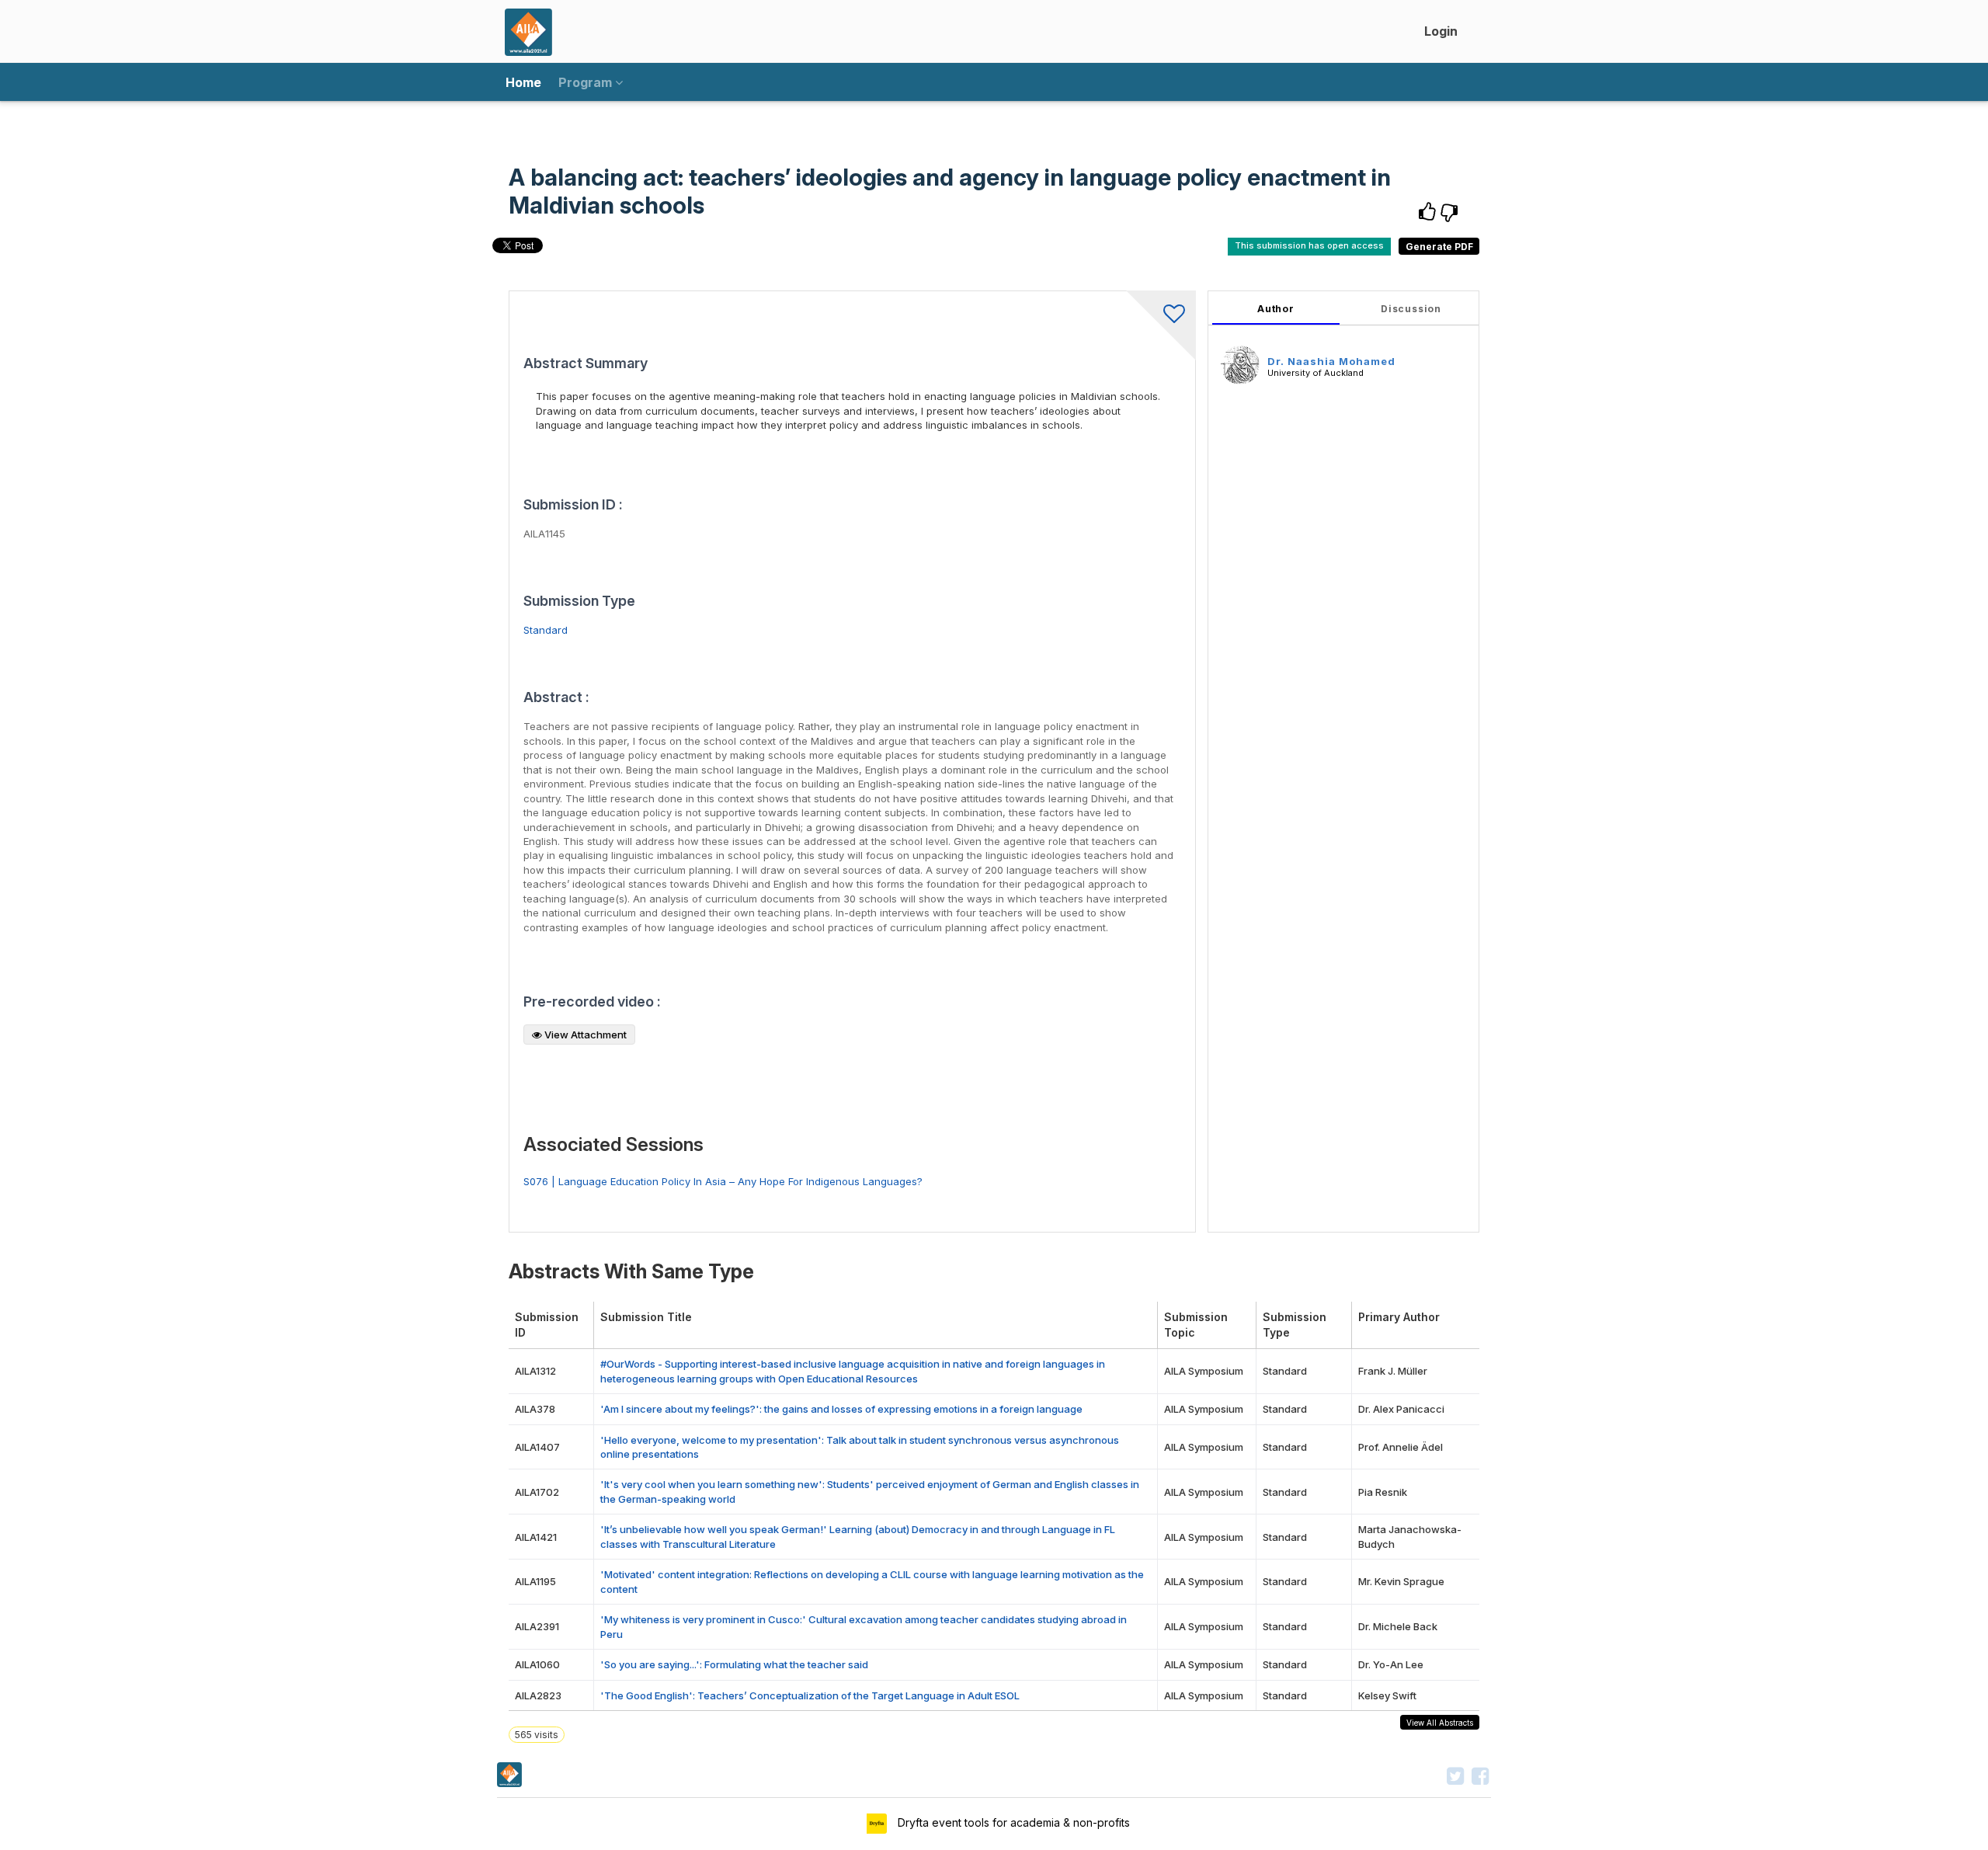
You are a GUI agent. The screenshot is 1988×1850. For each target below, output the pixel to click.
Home (523, 82)
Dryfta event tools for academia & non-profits (1012, 1822)
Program (587, 82)
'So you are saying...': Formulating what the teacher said (734, 1664)
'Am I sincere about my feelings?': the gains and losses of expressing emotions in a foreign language (841, 1409)
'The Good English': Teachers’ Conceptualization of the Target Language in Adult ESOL (810, 1695)
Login (1441, 31)
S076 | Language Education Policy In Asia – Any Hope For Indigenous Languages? (723, 1181)
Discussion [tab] (1411, 309)
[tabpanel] (1343, 762)
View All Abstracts (1440, 1723)
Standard (546, 630)
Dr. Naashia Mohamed (1331, 361)
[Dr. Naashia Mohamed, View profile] (1240, 364)
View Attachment (584, 1035)
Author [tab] (1276, 309)
